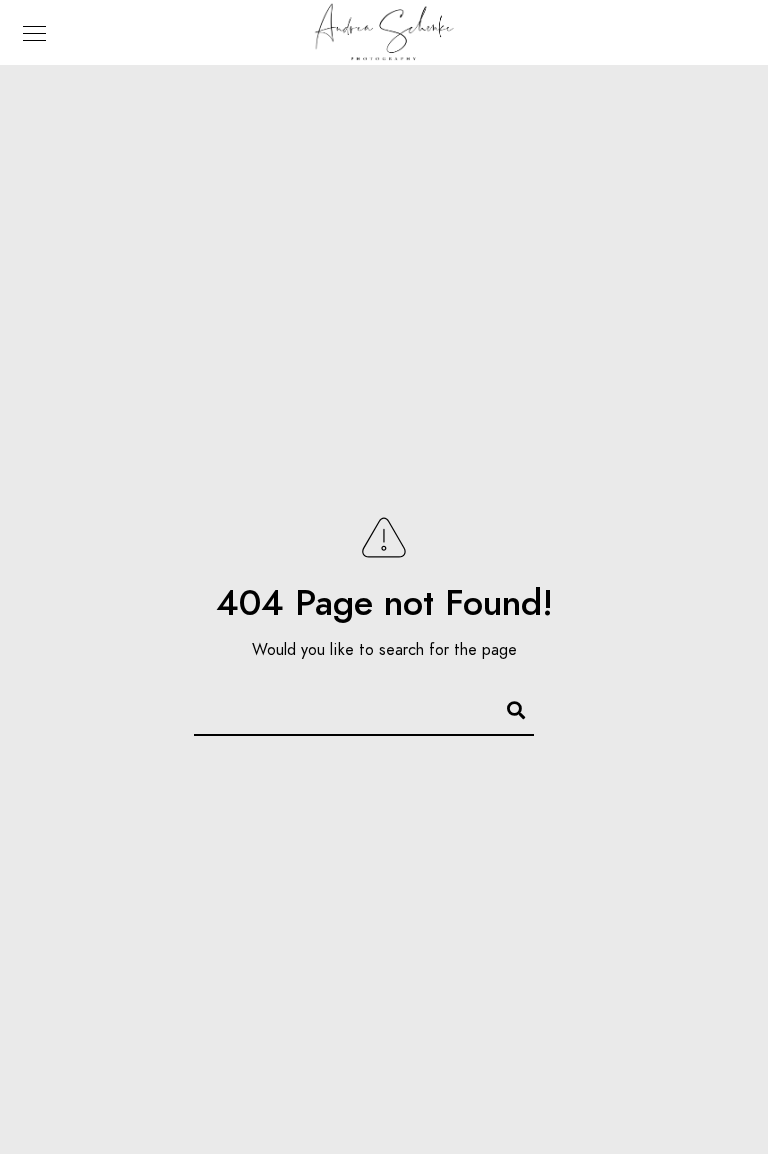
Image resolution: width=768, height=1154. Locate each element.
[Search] (507, 707)
